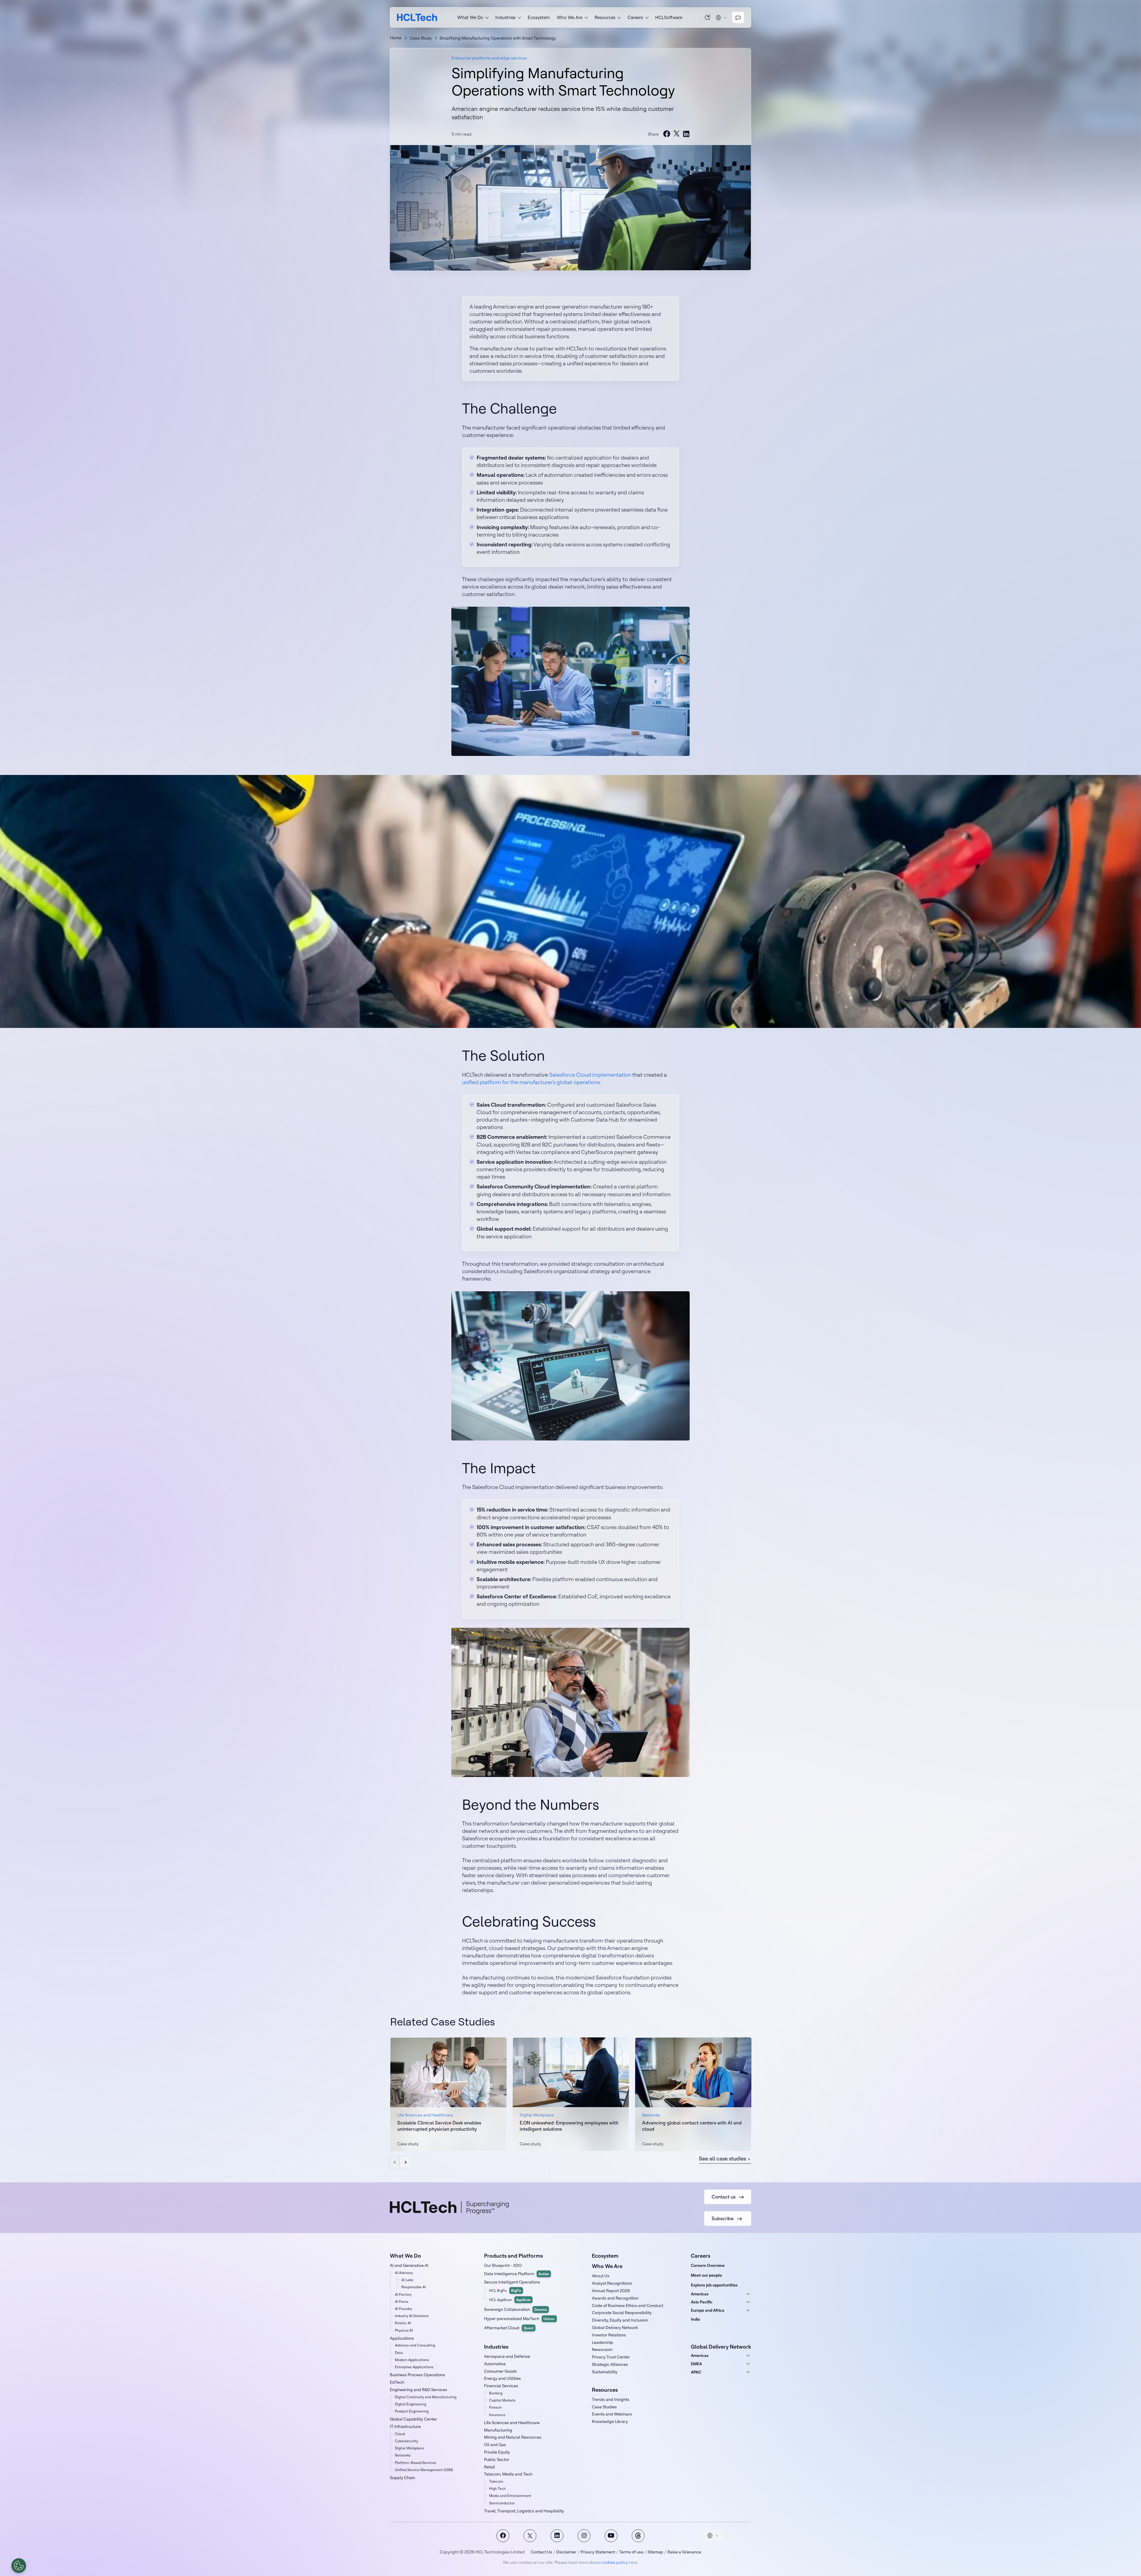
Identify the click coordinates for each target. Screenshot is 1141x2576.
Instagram (584, 2536)
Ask (708, 17)
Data (399, 2353)
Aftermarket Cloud (509, 2328)
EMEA (696, 2364)
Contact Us (541, 2552)
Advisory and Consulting (415, 2345)
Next (405, 2162)
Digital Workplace (409, 2448)
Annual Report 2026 (611, 2291)
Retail (490, 2467)
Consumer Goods (501, 2371)
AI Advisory (404, 2273)
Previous (395, 2162)
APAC (696, 2372)
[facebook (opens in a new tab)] (667, 134)
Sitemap (655, 2552)
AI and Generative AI (409, 2265)
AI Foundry (404, 2309)
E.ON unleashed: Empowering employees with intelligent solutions (569, 2126)
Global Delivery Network (615, 2327)
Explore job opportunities (714, 2285)
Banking (496, 2393)
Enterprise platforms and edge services (489, 58)
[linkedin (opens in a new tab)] (686, 134)
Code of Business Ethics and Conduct (628, 2305)
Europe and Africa (708, 2310)
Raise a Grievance (684, 2552)
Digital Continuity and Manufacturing (426, 2397)
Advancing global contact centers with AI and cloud (692, 2126)
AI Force (402, 2301)
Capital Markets (502, 2400)
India (695, 2319)
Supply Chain (402, 2478)
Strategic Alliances (610, 2364)
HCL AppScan (510, 2300)
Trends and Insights (611, 2399)
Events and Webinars (612, 2414)
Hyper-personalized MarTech (520, 2319)
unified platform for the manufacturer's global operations (531, 1082)
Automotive (495, 2364)
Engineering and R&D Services (419, 2390)
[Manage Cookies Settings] (19, 2566)
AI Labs (407, 2280)
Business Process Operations (417, 2375)
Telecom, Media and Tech (508, 2474)
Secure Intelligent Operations (512, 2282)
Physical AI (404, 2330)
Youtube (611, 2536)
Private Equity (497, 2452)
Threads (638, 2536)
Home (396, 38)
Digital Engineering (410, 2404)
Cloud (400, 2434)
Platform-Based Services (416, 2463)
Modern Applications (412, 2360)
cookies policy (614, 2562)
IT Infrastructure (405, 2426)
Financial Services (501, 2386)
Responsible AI (414, 2287)
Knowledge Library (610, 2421)
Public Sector (497, 2459)
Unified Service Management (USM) (424, 2470)
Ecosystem (539, 17)
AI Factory (403, 2294)
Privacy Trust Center (611, 2357)
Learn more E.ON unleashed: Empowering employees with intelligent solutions (571, 2094)
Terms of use (631, 2552)
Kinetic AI (403, 2323)
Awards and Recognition (615, 2298)
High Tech (497, 2488)
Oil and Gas (495, 2445)
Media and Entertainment (510, 2496)
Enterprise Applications (414, 2367)
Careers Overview (708, 2265)
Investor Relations (609, 2335)
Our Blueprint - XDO (503, 2265)
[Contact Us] (738, 18)
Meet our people (706, 2275)
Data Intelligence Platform (517, 2274)
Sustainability (605, 2372)
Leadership (603, 2342)
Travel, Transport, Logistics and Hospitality (524, 2511)
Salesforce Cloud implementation (590, 1075)
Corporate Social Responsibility (622, 2313)
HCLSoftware (669, 17)
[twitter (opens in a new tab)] (677, 134)
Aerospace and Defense (507, 2356)
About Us (601, 2276)
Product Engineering (412, 2411)
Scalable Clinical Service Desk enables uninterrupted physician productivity (439, 2126)
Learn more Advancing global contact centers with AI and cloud (693, 2094)
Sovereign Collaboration (516, 2309)
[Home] (417, 17)
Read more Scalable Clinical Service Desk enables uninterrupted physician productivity (448, 2094)
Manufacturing (498, 2430)
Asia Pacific (702, 2302)
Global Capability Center (413, 2419)
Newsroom (602, 2349)
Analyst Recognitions (612, 2283)
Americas (700, 2294)
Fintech (495, 2407)
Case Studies (604, 2407)
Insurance (497, 2415)
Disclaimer (566, 2552)
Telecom (496, 2481)
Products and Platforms (513, 2256)
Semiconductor (502, 2503)
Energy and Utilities (502, 2378)
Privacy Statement (598, 2552)
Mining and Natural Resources (513, 2437)
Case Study (421, 38)
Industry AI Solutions (412, 2316)
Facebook (503, 2536)
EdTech (397, 2382)
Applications (402, 2338)
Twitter (530, 2536)
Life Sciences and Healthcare (512, 2423)
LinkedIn (557, 2536)
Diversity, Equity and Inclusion (620, 2320)
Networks (403, 2455)
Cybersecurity (406, 2441)
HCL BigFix (505, 2290)
